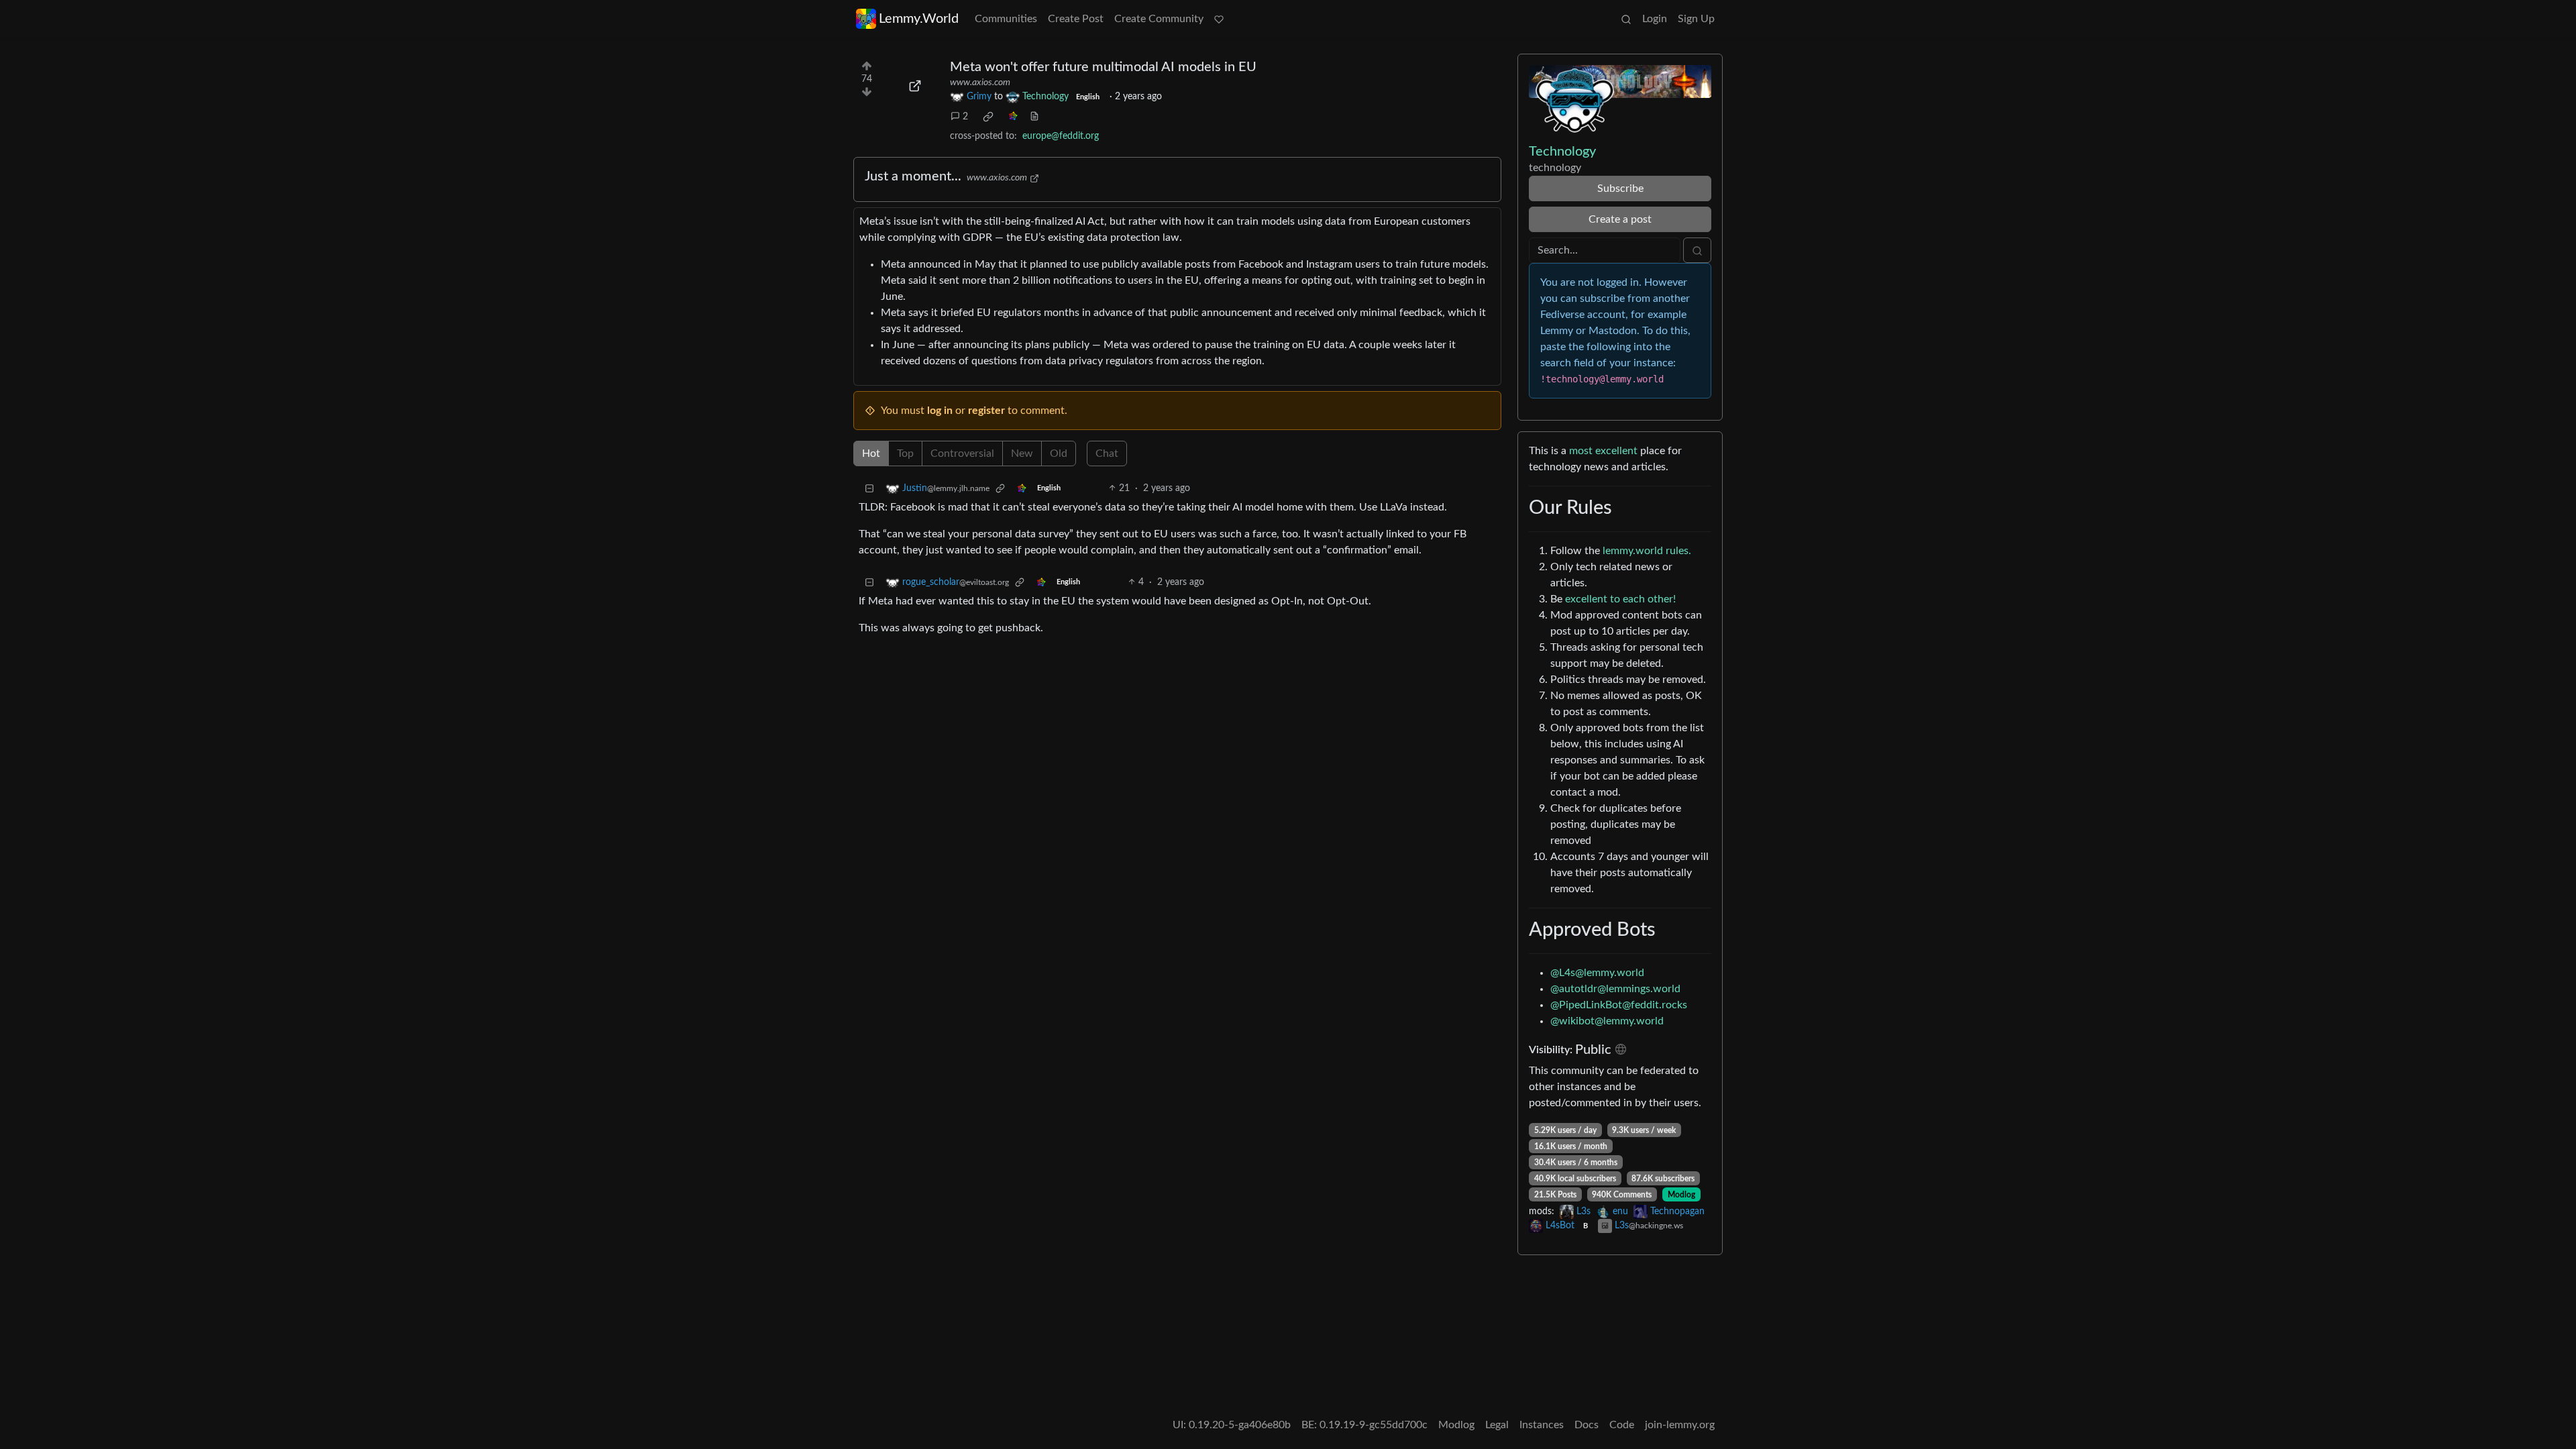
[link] (988, 117)
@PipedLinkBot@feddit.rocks (1619, 1005)
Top (905, 453)
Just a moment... (913, 176)
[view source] (1034, 117)
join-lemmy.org (1680, 1425)
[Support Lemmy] (1219, 19)
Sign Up (1696, 19)
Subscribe (1620, 189)
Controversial (962, 453)
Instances (1542, 1425)
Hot (871, 453)
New (1022, 453)
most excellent (1603, 451)
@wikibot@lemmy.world (1607, 1021)
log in (940, 411)
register (986, 411)
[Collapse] (869, 489)
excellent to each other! (1620, 599)
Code (1622, 1425)
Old (1059, 453)
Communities (1006, 19)
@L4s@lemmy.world (1597, 973)
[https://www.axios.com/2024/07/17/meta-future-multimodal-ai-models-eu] (915, 86)
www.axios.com (980, 83)
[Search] (1626, 19)
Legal (1497, 1425)
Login (1655, 19)
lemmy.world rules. (1647, 551)
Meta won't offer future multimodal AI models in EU (1103, 67)
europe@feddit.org (1061, 136)
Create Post (1076, 19)
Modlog (1681, 1195)
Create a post (1620, 219)
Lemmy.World (919, 19)
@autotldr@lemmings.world (1615, 989)
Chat (1107, 453)
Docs (1587, 1425)
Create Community (1159, 19)
